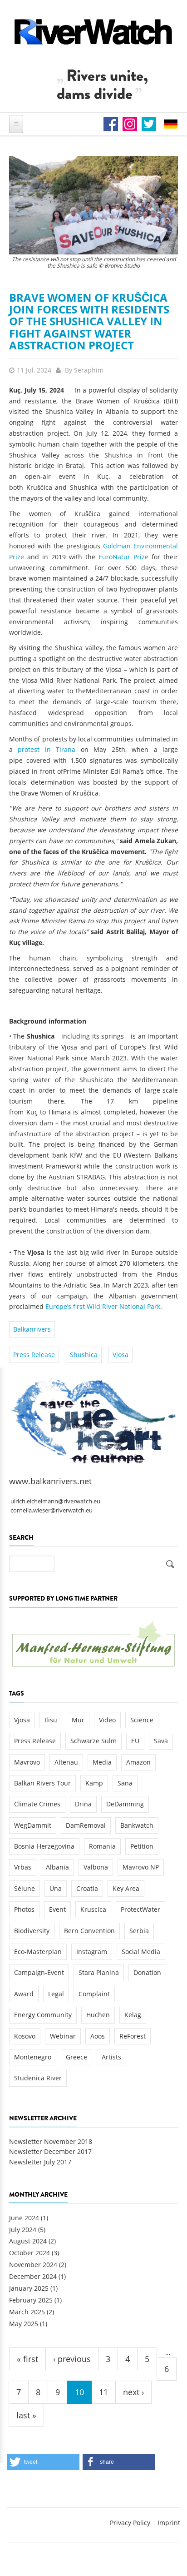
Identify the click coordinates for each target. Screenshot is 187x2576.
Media (102, 1762)
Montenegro (33, 2057)
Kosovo (25, 2036)
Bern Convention (89, 1931)
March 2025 (27, 2312)
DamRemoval (86, 1825)
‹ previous (72, 2359)
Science (142, 1720)
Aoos (98, 2036)
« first (27, 2359)
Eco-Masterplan (38, 1952)
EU (135, 1741)
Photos (24, 1909)
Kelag (133, 2015)
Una (56, 1888)
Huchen (98, 2015)
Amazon (138, 1762)
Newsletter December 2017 (50, 2151)
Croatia (87, 1888)
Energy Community (43, 2015)
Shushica (84, 1355)
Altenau (66, 1762)
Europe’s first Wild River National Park (103, 1306)
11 (103, 2392)
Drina (83, 1804)
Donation (147, 1972)
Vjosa (121, 1355)
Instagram (92, 1952)
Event (57, 1909)
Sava (161, 1741)
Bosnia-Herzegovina (44, 1846)
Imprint (169, 2523)
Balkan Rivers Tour (42, 1783)
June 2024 (24, 2218)
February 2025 (31, 2300)
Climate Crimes (37, 1804)
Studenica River (38, 2078)
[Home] (93, 32)
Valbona (96, 1867)
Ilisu (51, 1720)
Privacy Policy (130, 2523)
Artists (111, 2057)
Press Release (34, 1355)
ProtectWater (140, 1909)
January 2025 (29, 2288)
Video (107, 1720)
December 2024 (33, 2276)
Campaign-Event (39, 1972)
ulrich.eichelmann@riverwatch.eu (55, 1501)
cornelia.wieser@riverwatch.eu (52, 1510)
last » (26, 2415)
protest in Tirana (47, 749)
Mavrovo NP (141, 1867)
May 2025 (24, 2324)
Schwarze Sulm (93, 1741)
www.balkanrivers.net (50, 1481)
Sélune (25, 1888)
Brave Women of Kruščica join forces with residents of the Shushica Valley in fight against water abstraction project (89, 321)
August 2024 (28, 2241)
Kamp (94, 1783)
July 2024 (23, 2230)
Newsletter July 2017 (40, 2162)
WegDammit (33, 1825)
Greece (76, 2057)
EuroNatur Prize (123, 557)
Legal (56, 1994)
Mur (78, 1720)
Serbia (139, 1931)
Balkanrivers (32, 1329)
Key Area (126, 1888)
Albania (57, 1867)
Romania (102, 1846)
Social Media (141, 1952)
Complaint (94, 1994)
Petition (142, 1846)
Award (24, 1994)
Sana (125, 1783)
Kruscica (93, 1909)
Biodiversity (32, 1931)
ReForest (133, 2036)
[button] (43, 2462)
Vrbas (23, 1867)
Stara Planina (99, 1972)
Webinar (63, 2036)
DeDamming (125, 1804)
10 (79, 2392)
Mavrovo (27, 1762)
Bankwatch (137, 1825)
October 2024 (30, 2253)
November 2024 (33, 2265)
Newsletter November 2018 (51, 2141)
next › (133, 2392)
